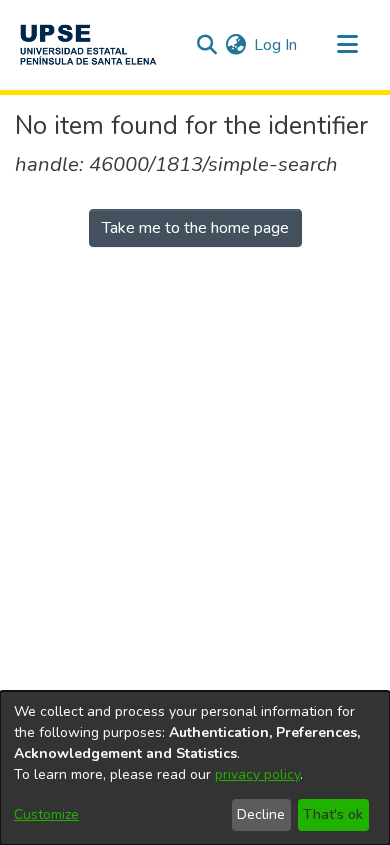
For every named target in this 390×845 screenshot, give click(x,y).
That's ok (333, 814)
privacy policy (257, 774)
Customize (46, 814)
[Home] (88, 45)
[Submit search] (206, 45)
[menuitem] (235, 45)
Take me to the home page (195, 228)
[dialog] (195, 768)
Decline (261, 814)
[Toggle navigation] (347, 45)
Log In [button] (276, 45)
